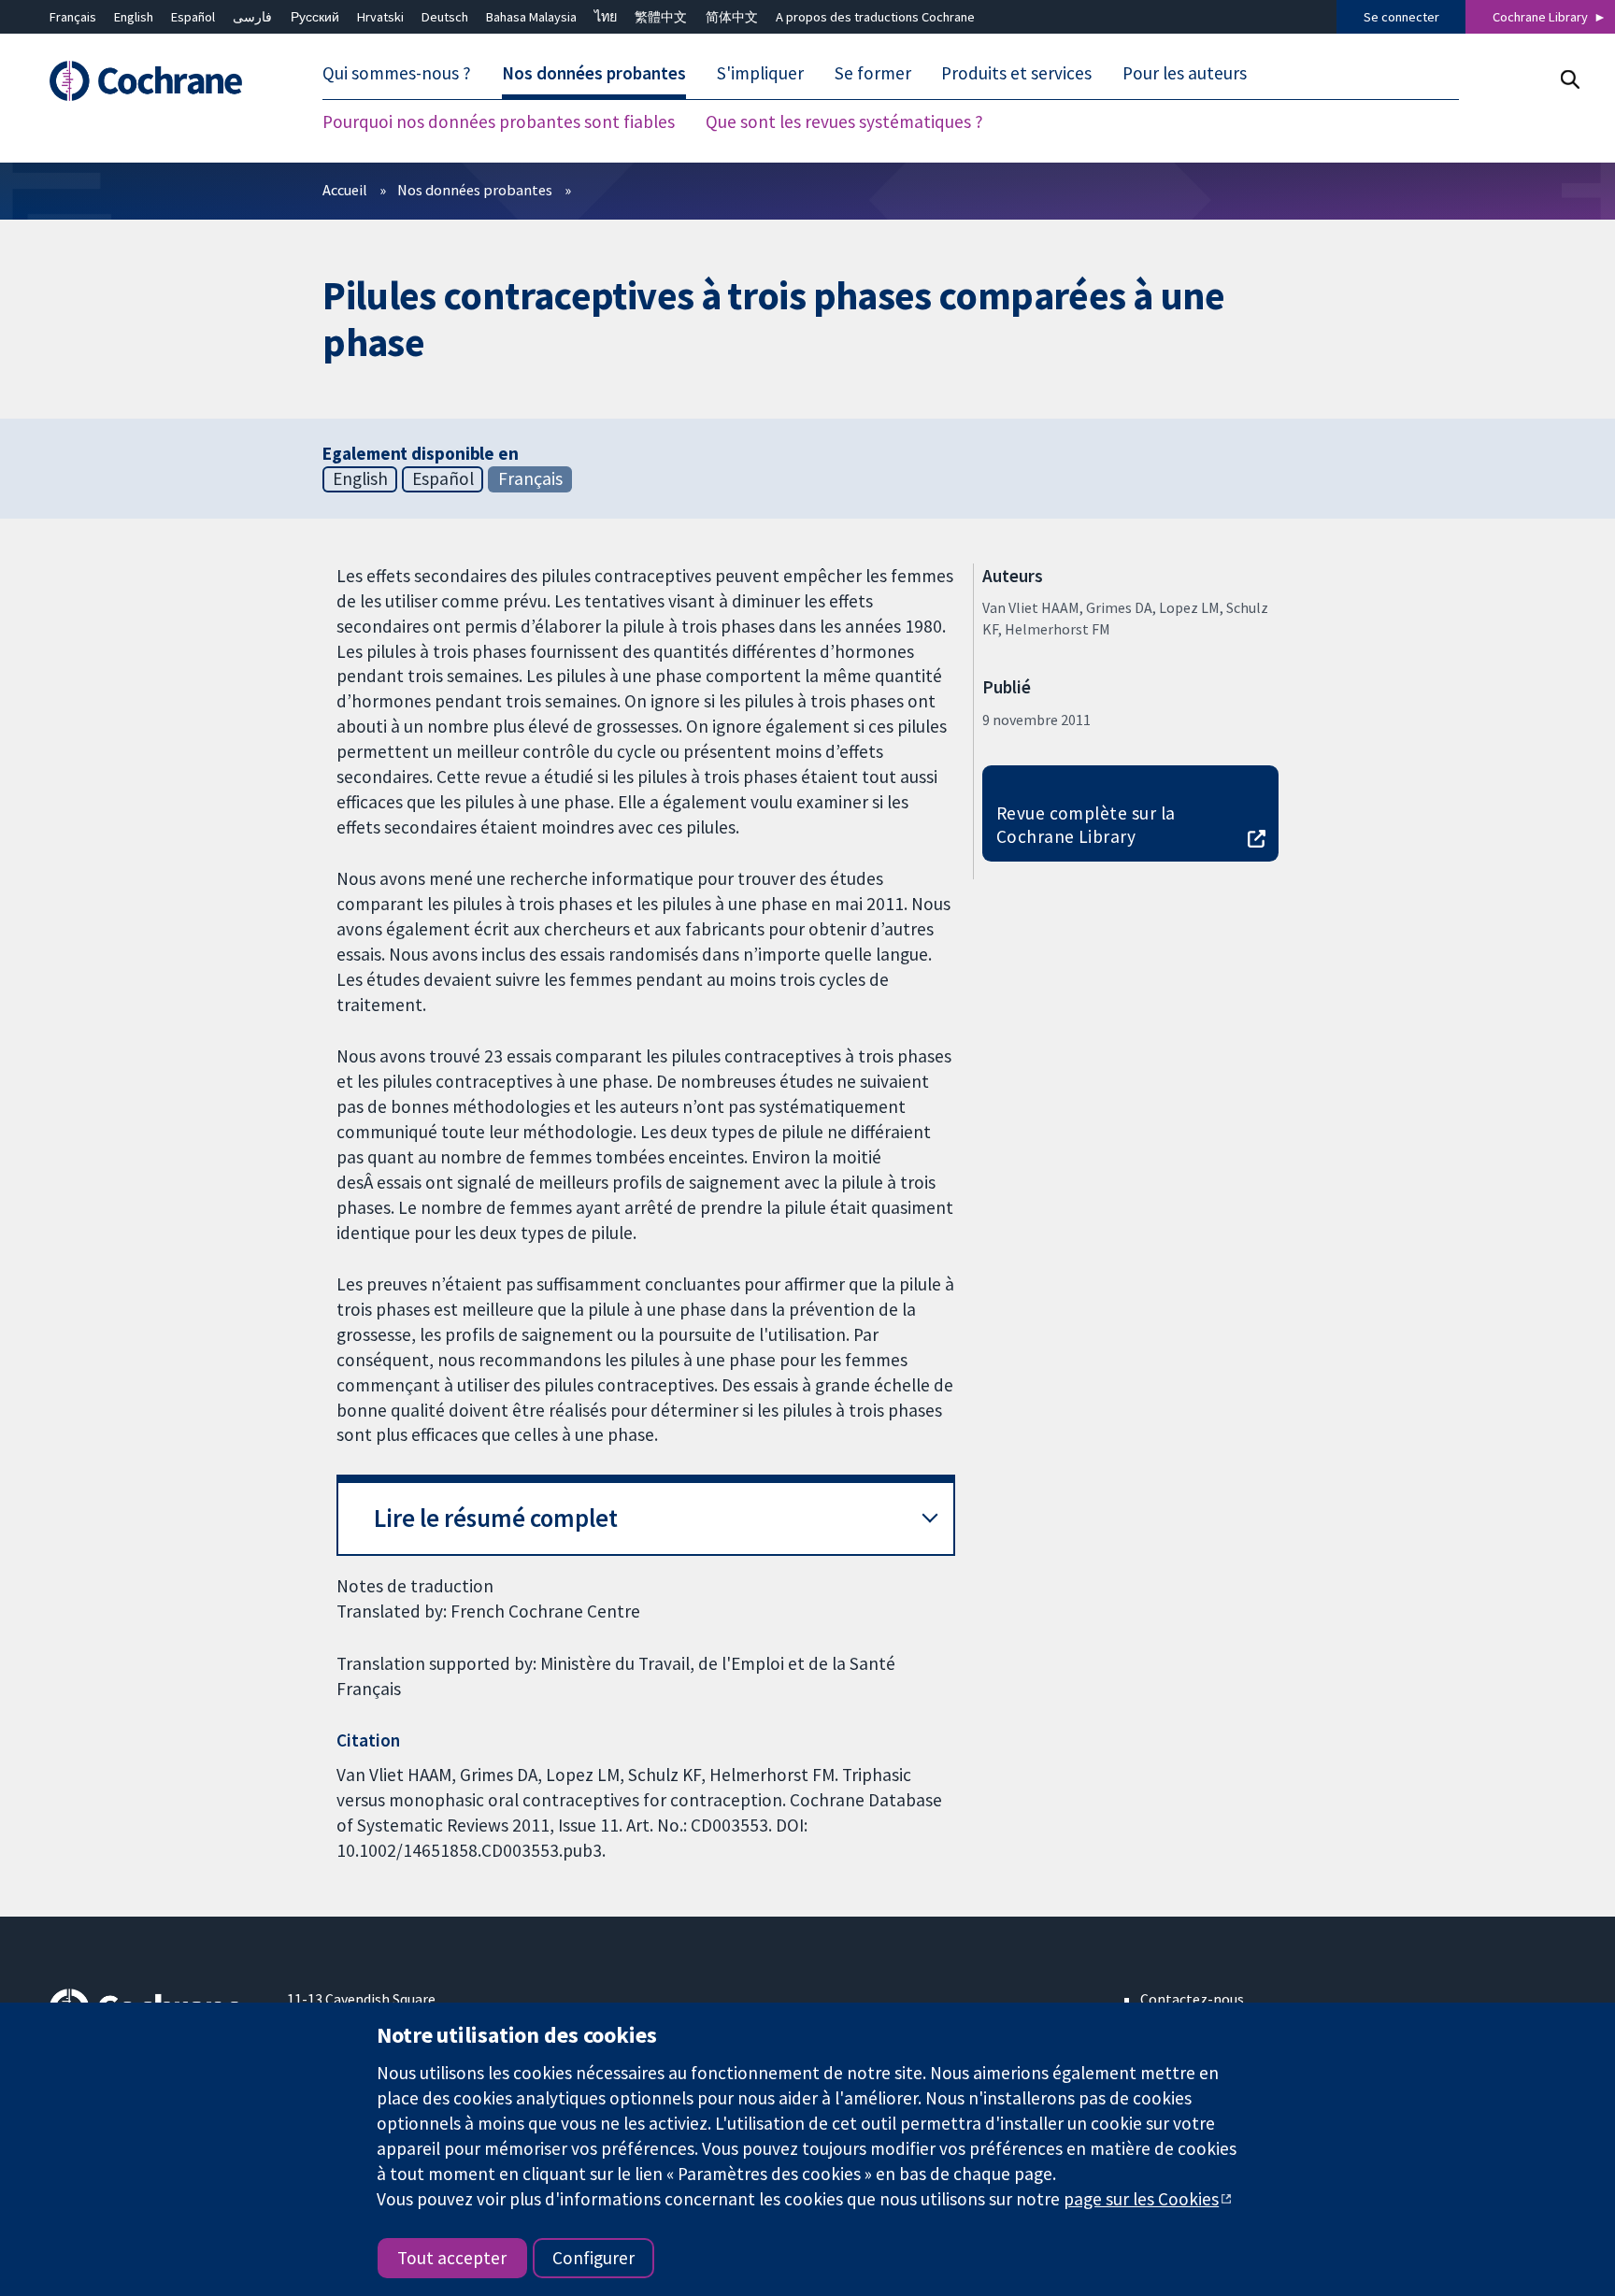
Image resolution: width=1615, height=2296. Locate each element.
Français (73, 17)
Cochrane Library (1540, 17)
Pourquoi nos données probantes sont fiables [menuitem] (499, 121)
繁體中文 (661, 17)
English (134, 17)
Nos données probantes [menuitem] (594, 73)
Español (193, 17)
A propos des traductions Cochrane (875, 17)
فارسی (252, 17)
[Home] (155, 81)
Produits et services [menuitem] (1016, 73)
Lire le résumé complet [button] (496, 1518)
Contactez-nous (1192, 1999)
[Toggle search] (1570, 79)
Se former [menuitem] (873, 73)
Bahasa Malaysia (531, 17)
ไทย (606, 17)
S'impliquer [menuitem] (760, 73)
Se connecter (1401, 17)
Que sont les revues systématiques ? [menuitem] (844, 121)
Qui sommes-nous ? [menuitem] (397, 73)
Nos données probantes (475, 190)
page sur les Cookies (1141, 2199)
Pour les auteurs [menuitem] (1185, 73)
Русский (315, 17)
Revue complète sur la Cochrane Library (1086, 825)
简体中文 (732, 17)
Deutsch (445, 17)
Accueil (345, 190)
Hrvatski (380, 17)
